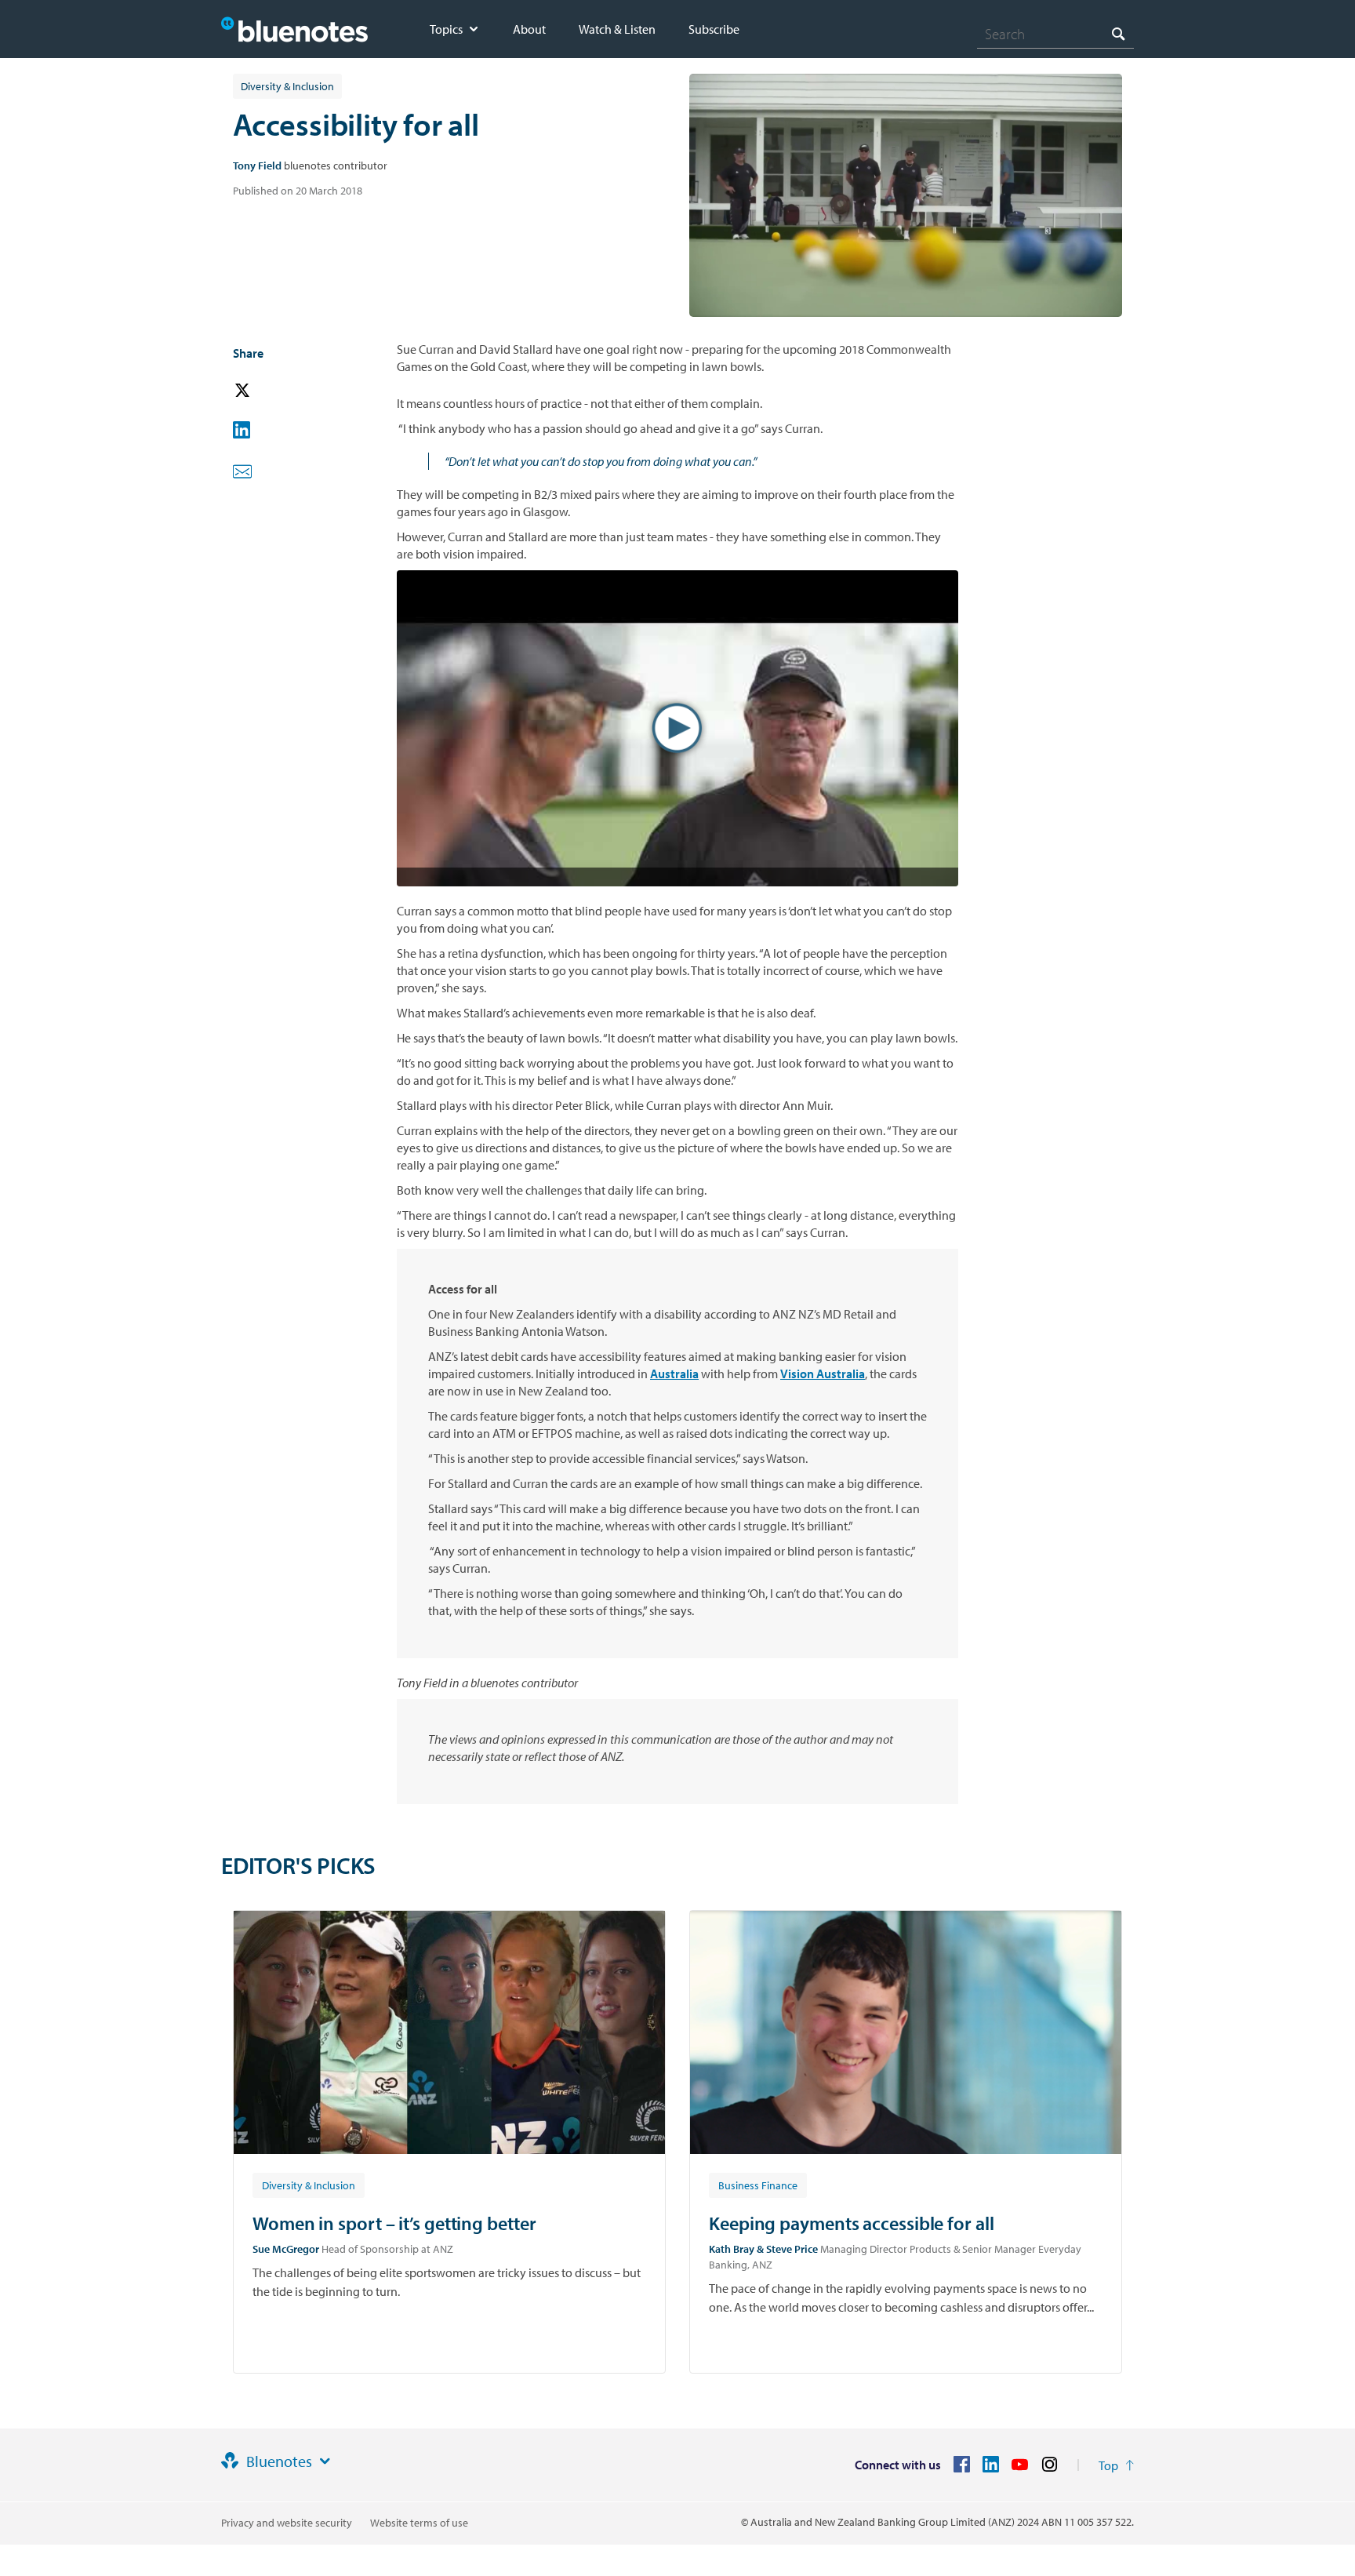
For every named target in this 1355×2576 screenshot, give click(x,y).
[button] (264, 391)
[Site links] (325, 2461)
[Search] (1118, 33)
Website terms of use (419, 2523)
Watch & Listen (617, 29)
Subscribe (714, 29)
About (529, 29)
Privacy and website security (287, 2523)
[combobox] (1055, 34)
